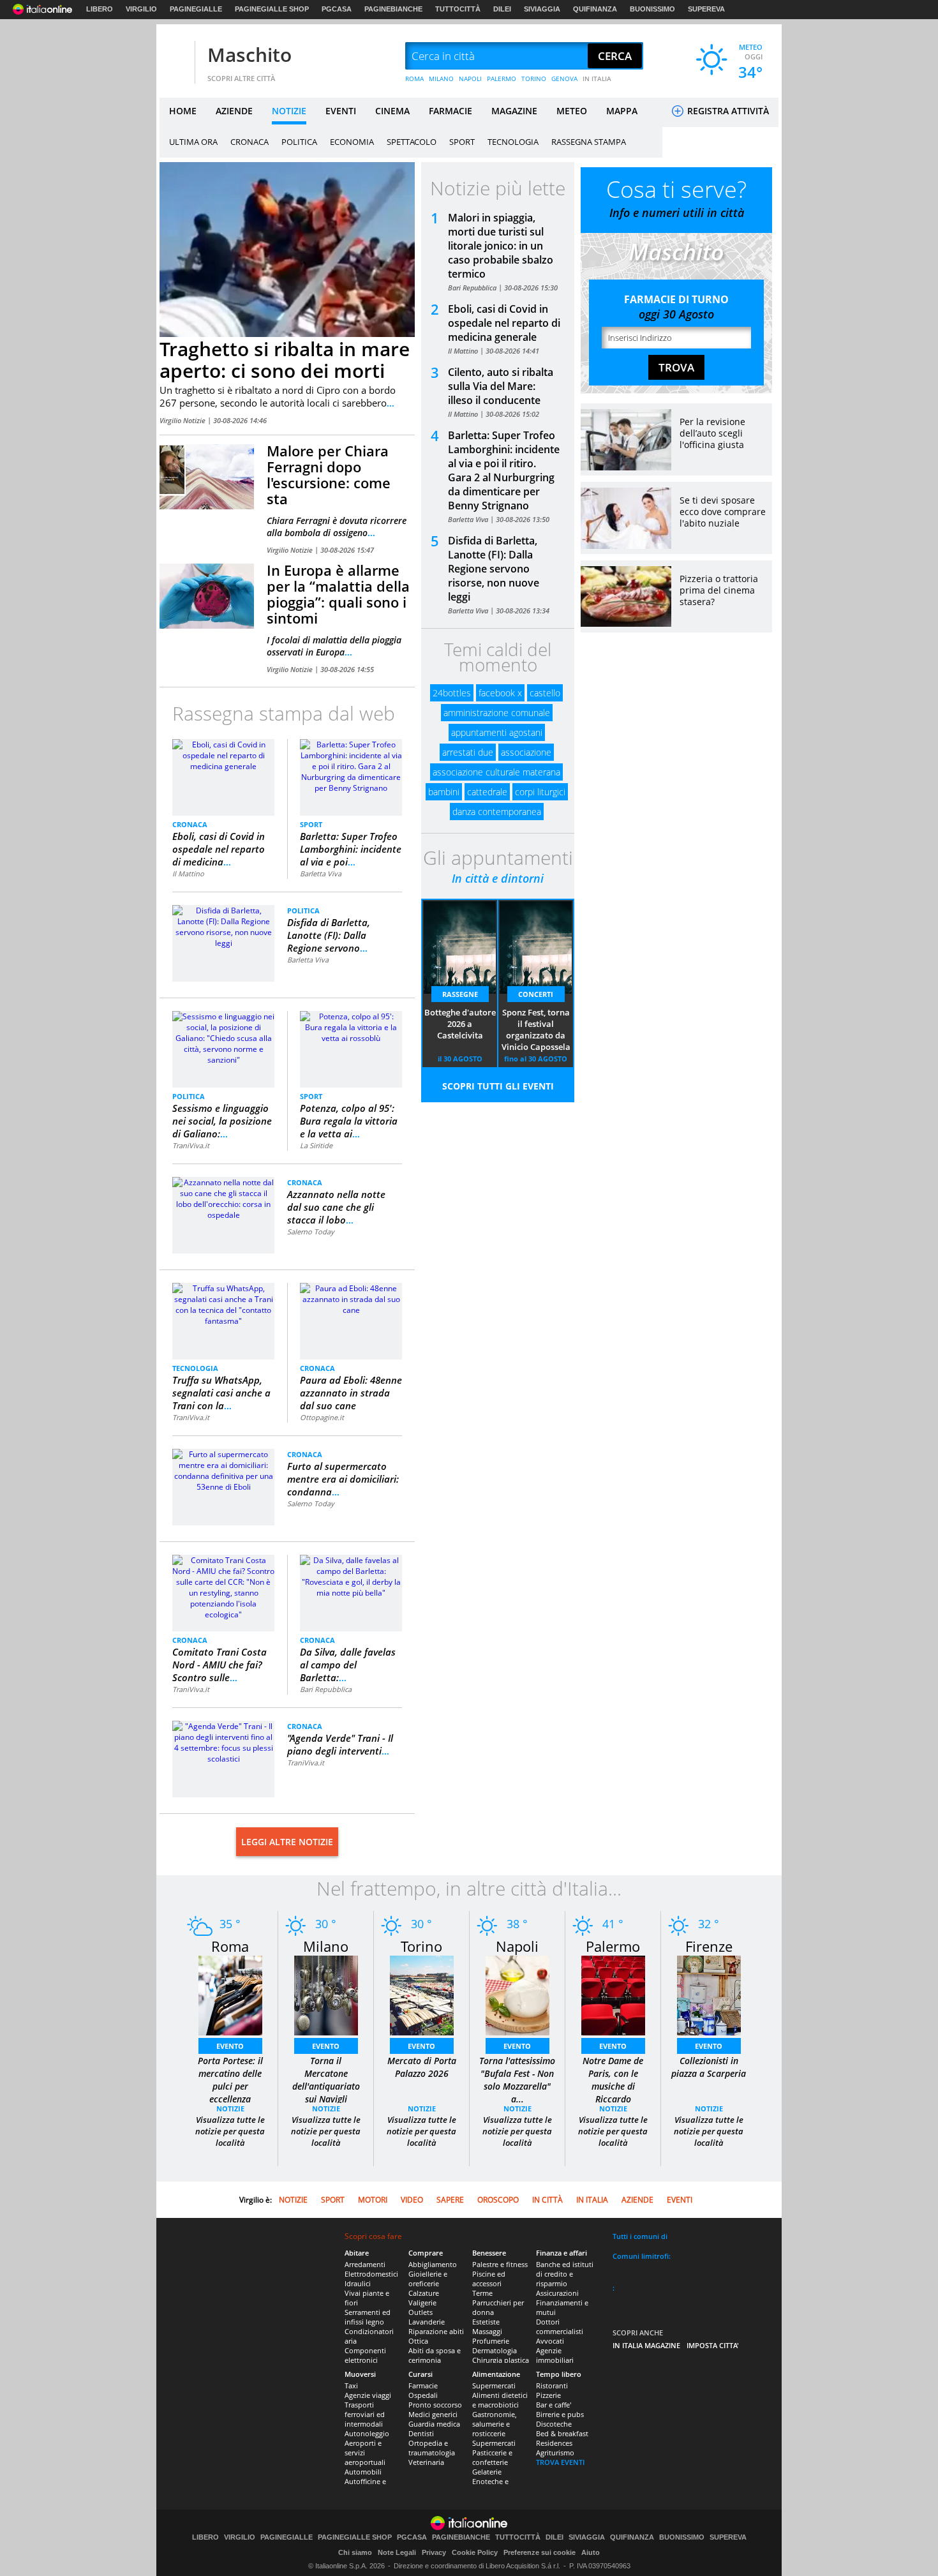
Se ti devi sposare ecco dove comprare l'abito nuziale (723, 512)
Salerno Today (311, 1232)
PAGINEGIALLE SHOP (272, 9)
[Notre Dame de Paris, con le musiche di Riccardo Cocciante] (613, 1995)
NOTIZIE (289, 111)
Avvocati (550, 2341)
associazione (526, 752)
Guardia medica (434, 2424)
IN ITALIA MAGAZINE (646, 2345)
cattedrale (487, 792)
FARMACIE (450, 111)
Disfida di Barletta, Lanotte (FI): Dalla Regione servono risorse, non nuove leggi (494, 569)
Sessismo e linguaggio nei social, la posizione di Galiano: (222, 1121)
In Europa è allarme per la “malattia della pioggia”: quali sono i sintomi (338, 594)
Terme (482, 2293)
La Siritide (316, 1145)
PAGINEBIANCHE (393, 9)
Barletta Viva (321, 873)
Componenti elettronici (365, 2355)
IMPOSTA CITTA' (713, 2345)
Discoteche (554, 2424)
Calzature (424, 2293)
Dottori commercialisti (560, 2326)
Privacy (434, 2552)
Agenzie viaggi (368, 2395)
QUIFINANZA (595, 9)
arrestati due (468, 752)
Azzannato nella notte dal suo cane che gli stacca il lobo (336, 1207)
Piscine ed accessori (489, 2279)
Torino (421, 1946)
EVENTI (341, 111)
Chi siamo (355, 2552)
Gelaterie (487, 2472)
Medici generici (433, 2414)
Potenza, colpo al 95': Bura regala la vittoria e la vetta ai (349, 1121)
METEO (572, 111)
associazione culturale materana (496, 772)
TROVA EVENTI (560, 2462)
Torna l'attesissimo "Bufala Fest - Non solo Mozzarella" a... (517, 2080)
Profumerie (491, 2341)
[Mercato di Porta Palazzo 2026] (422, 1995)
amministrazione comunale (497, 713)
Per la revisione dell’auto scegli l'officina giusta (712, 433)
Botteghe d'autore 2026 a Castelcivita (460, 1024)
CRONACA (249, 142)
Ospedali (423, 2395)
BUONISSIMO (652, 9)
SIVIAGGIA (542, 9)
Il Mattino (188, 873)
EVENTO (230, 2046)
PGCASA (337, 9)
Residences (554, 2443)
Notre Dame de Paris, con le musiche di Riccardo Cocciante (613, 2086)
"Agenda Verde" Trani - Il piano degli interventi (340, 1744)
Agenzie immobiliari (555, 2355)
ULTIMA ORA (193, 142)
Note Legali (397, 2552)
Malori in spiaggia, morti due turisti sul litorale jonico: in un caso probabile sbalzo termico (501, 246)
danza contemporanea (497, 812)
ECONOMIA (352, 142)
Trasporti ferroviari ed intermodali (365, 2414)
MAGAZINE (514, 111)
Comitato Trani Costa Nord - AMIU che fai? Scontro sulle (220, 1665)
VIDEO (412, 2200)
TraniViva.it (191, 1145)
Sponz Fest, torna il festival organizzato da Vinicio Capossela (536, 1030)
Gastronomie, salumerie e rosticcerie (495, 2424)
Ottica (418, 2341)
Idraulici (358, 2283)
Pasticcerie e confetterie (492, 2457)
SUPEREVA (706, 9)
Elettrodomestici (371, 2274)
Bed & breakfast (562, 2433)
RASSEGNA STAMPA (589, 142)
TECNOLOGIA (513, 142)
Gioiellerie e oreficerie (428, 2279)
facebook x (500, 693)
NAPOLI (470, 79)
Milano (326, 1946)
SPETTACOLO (412, 142)
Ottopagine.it (322, 1417)
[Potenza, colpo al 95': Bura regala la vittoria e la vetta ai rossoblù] (351, 1027)
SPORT (462, 142)
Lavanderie (427, 2322)
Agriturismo (555, 2452)
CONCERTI (536, 994)
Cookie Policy (475, 2552)
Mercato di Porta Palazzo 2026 (422, 2067)
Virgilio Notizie (183, 420)
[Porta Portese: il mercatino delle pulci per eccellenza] (230, 1995)
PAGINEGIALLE (196, 9)
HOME (183, 111)
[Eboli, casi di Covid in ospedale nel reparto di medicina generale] (223, 755)
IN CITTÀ (547, 2200)
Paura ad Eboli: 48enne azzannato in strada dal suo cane (351, 1393)
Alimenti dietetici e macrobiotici (500, 2400)
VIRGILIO (141, 9)
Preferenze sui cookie (540, 2552)
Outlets (421, 2312)
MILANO (441, 79)
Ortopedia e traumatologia (432, 2448)
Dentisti (421, 2433)
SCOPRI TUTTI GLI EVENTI (498, 1086)
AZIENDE (234, 111)
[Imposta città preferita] (175, 56)
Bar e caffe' (554, 2405)
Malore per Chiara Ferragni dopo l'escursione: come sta (329, 475)
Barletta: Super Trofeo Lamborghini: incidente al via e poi (351, 849)
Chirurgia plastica (501, 2360)
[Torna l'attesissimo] (517, 1995)
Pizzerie (548, 2395)
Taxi (351, 2385)
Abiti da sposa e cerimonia (435, 2355)
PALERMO (502, 79)
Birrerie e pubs (560, 2414)
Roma (230, 1946)
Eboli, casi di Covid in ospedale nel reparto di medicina (219, 849)
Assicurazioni (557, 2293)
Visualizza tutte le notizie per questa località (230, 2131)
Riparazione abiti (436, 2331)
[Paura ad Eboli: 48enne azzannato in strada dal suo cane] (351, 1299)
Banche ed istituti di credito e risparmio (565, 2274)
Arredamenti (365, 2264)
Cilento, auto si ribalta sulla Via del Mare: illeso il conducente (501, 386)
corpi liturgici (540, 792)
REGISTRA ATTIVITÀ (727, 111)
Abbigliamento (433, 2264)
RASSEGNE (460, 994)
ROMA (414, 79)
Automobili (363, 2472)
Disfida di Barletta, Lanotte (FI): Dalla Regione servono (329, 935)
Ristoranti (552, 2385)
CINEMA (392, 111)
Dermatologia (495, 2350)
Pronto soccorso (435, 2405)
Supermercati (494, 2385)
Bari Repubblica (326, 1689)
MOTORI (373, 2200)
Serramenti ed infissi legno (368, 2317)
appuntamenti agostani (497, 732)
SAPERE (450, 2200)
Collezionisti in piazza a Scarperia (709, 2067)
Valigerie (422, 2303)
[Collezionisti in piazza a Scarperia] (709, 1995)
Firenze (709, 1946)
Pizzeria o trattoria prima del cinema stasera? (719, 590)
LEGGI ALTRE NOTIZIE (287, 1842)
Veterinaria (426, 2462)
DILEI (502, 9)
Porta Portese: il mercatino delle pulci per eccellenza (230, 2080)
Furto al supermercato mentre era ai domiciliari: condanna (343, 1479)
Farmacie (423, 2385)
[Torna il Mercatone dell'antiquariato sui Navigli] (326, 1995)
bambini (444, 792)
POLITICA (299, 142)
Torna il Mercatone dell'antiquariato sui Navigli (326, 2080)
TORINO (534, 79)
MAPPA (622, 111)
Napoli (517, 1946)
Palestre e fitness (500, 2264)
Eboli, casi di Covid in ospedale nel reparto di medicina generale (504, 323)
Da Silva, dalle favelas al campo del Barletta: (348, 1665)
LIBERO (100, 9)
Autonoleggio (367, 2433)
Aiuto (591, 2552)
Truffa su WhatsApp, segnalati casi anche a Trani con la (221, 1393)
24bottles (452, 693)
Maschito (249, 55)
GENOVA (564, 79)
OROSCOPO (498, 2200)
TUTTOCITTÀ (458, 9)
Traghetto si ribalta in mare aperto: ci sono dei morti (285, 360)
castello (545, 693)
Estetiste (486, 2322)
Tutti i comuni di (640, 2236)
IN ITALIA (597, 79)
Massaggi (487, 2331)
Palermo (613, 1946)
